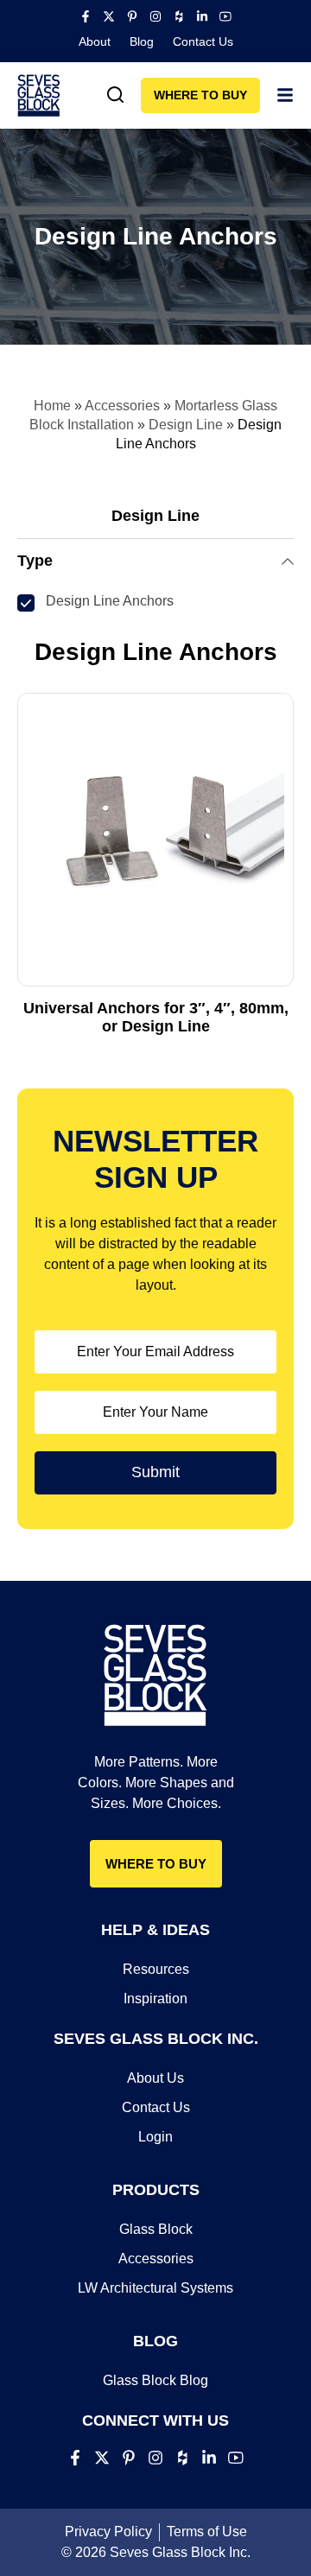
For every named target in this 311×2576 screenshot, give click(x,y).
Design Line (186, 425)
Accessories (122, 406)
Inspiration (155, 1999)
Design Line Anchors (110, 601)
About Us (155, 2078)
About (95, 41)
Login (155, 2137)
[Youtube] (225, 16)
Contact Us (203, 41)
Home (52, 406)
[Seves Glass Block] (39, 95)
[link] (116, 95)
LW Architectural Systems (155, 2288)
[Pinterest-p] (132, 16)
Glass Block (156, 2229)
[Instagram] (155, 16)
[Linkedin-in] (202, 16)
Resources (156, 1969)
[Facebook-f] (86, 16)
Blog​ (142, 41)
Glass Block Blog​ (155, 2380)
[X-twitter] (109, 16)
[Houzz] (179, 16)
